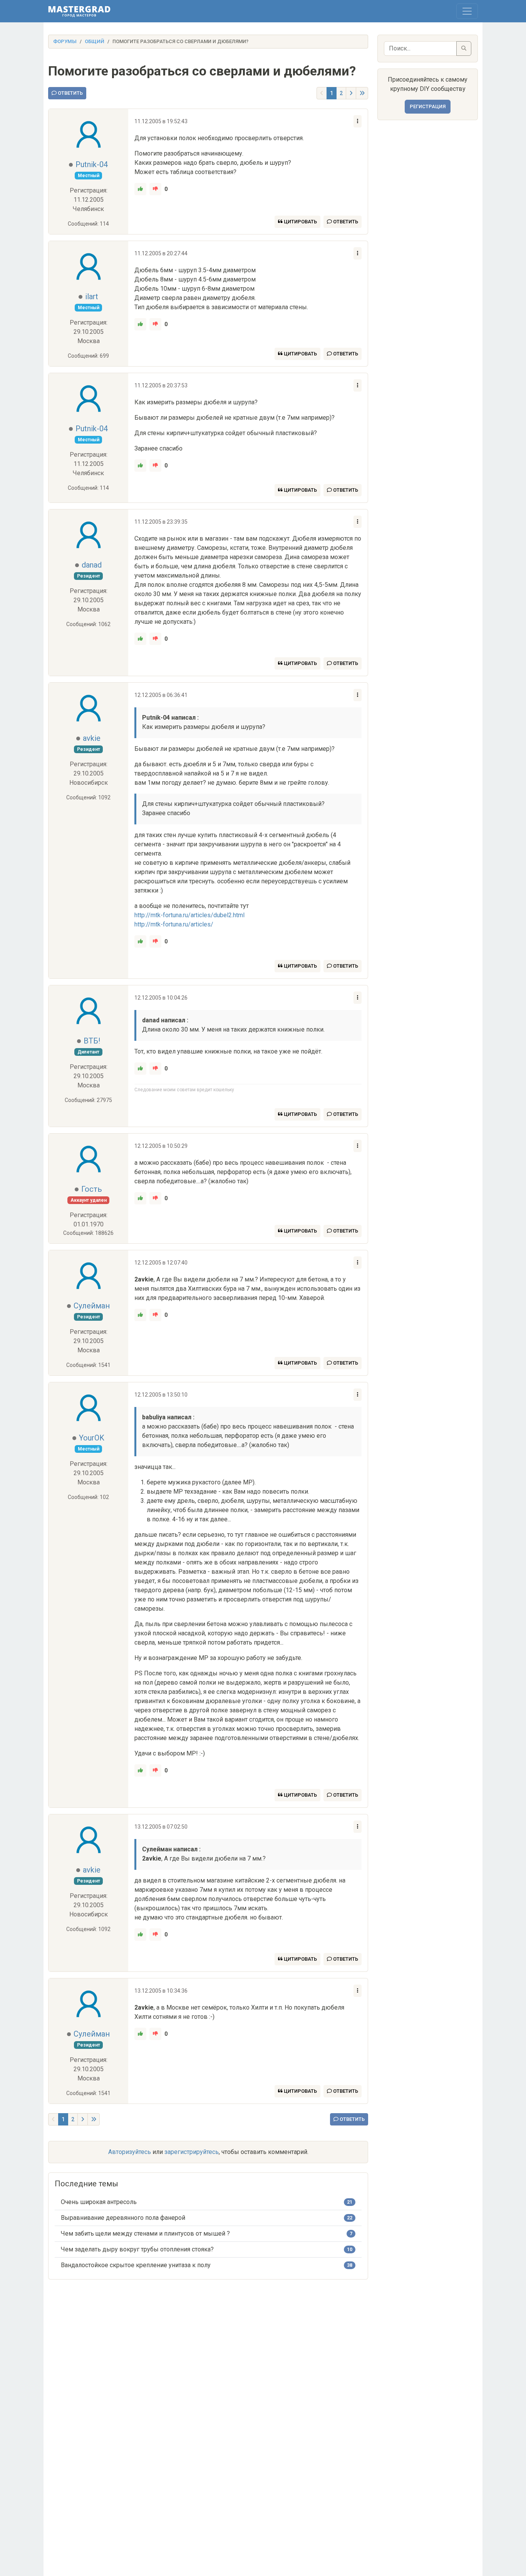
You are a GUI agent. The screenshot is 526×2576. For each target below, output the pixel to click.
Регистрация (428, 106)
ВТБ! (92, 1041)
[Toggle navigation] (467, 11)
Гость (92, 1189)
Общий (95, 41)
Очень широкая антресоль (99, 2202)
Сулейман (92, 1306)
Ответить (70, 93)
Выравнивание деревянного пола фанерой (123, 2218)
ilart (92, 296)
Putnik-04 (92, 164)
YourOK (92, 1438)
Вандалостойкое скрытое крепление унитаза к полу (136, 2265)
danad (92, 565)
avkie (92, 738)
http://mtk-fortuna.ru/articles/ (174, 924)
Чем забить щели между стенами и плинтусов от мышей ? (145, 2233)
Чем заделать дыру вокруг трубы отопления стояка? (137, 2249)
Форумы (65, 41)
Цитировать (300, 222)
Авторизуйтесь (130, 2152)
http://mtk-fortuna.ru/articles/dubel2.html (189, 915)
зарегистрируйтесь (192, 2152)
